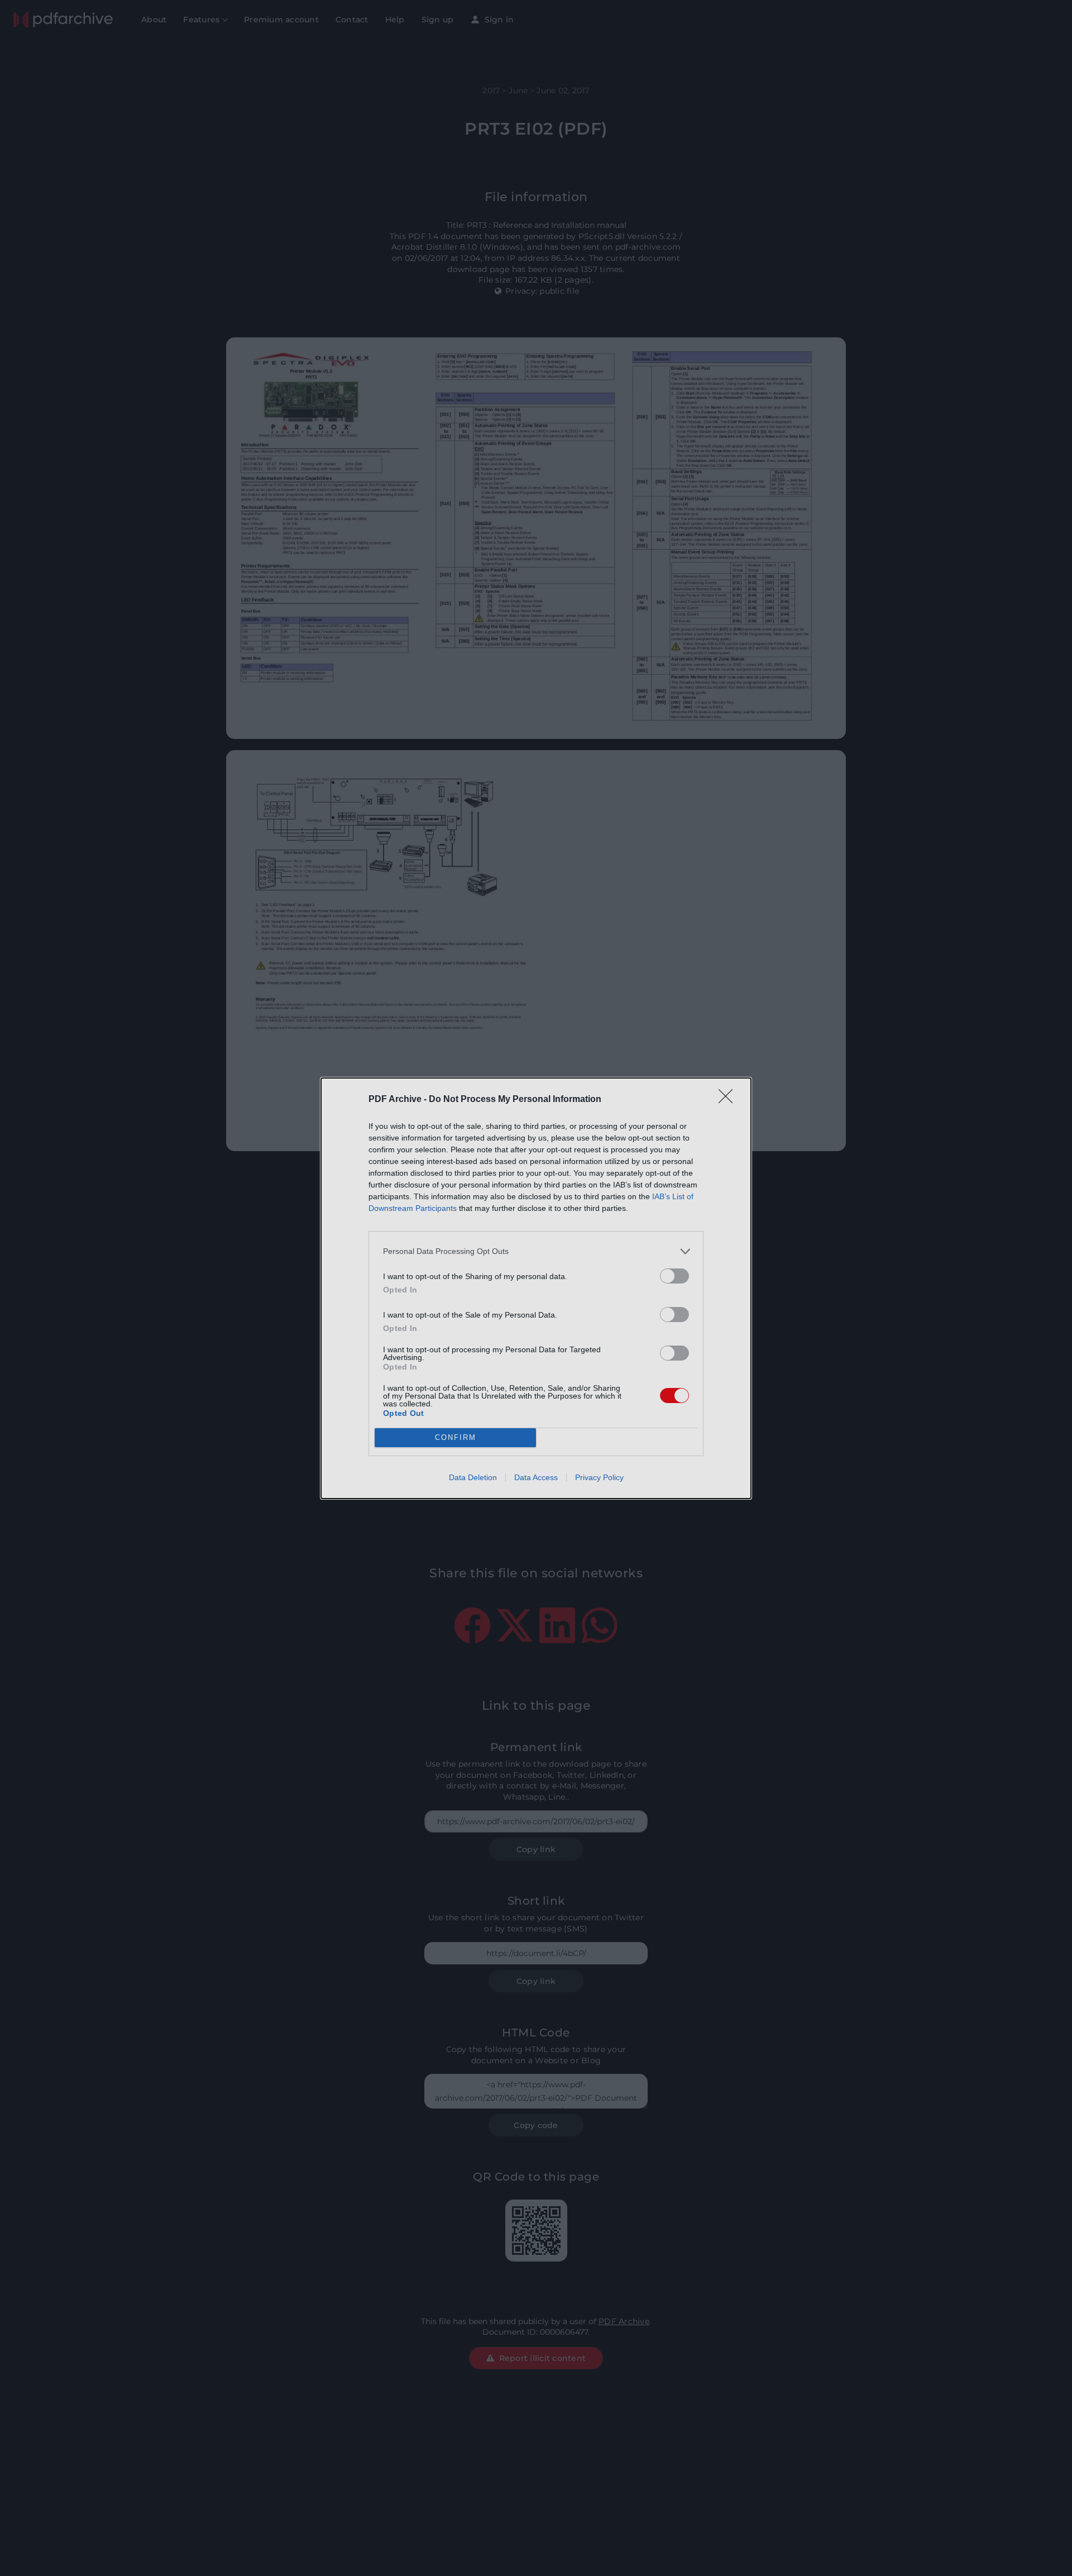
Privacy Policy (599, 1477)
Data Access (536, 1477)
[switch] (674, 1276)
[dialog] (536, 1288)
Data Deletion (473, 1477)
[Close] (729, 1100)
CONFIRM (456, 1437)
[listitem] (536, 1251)
